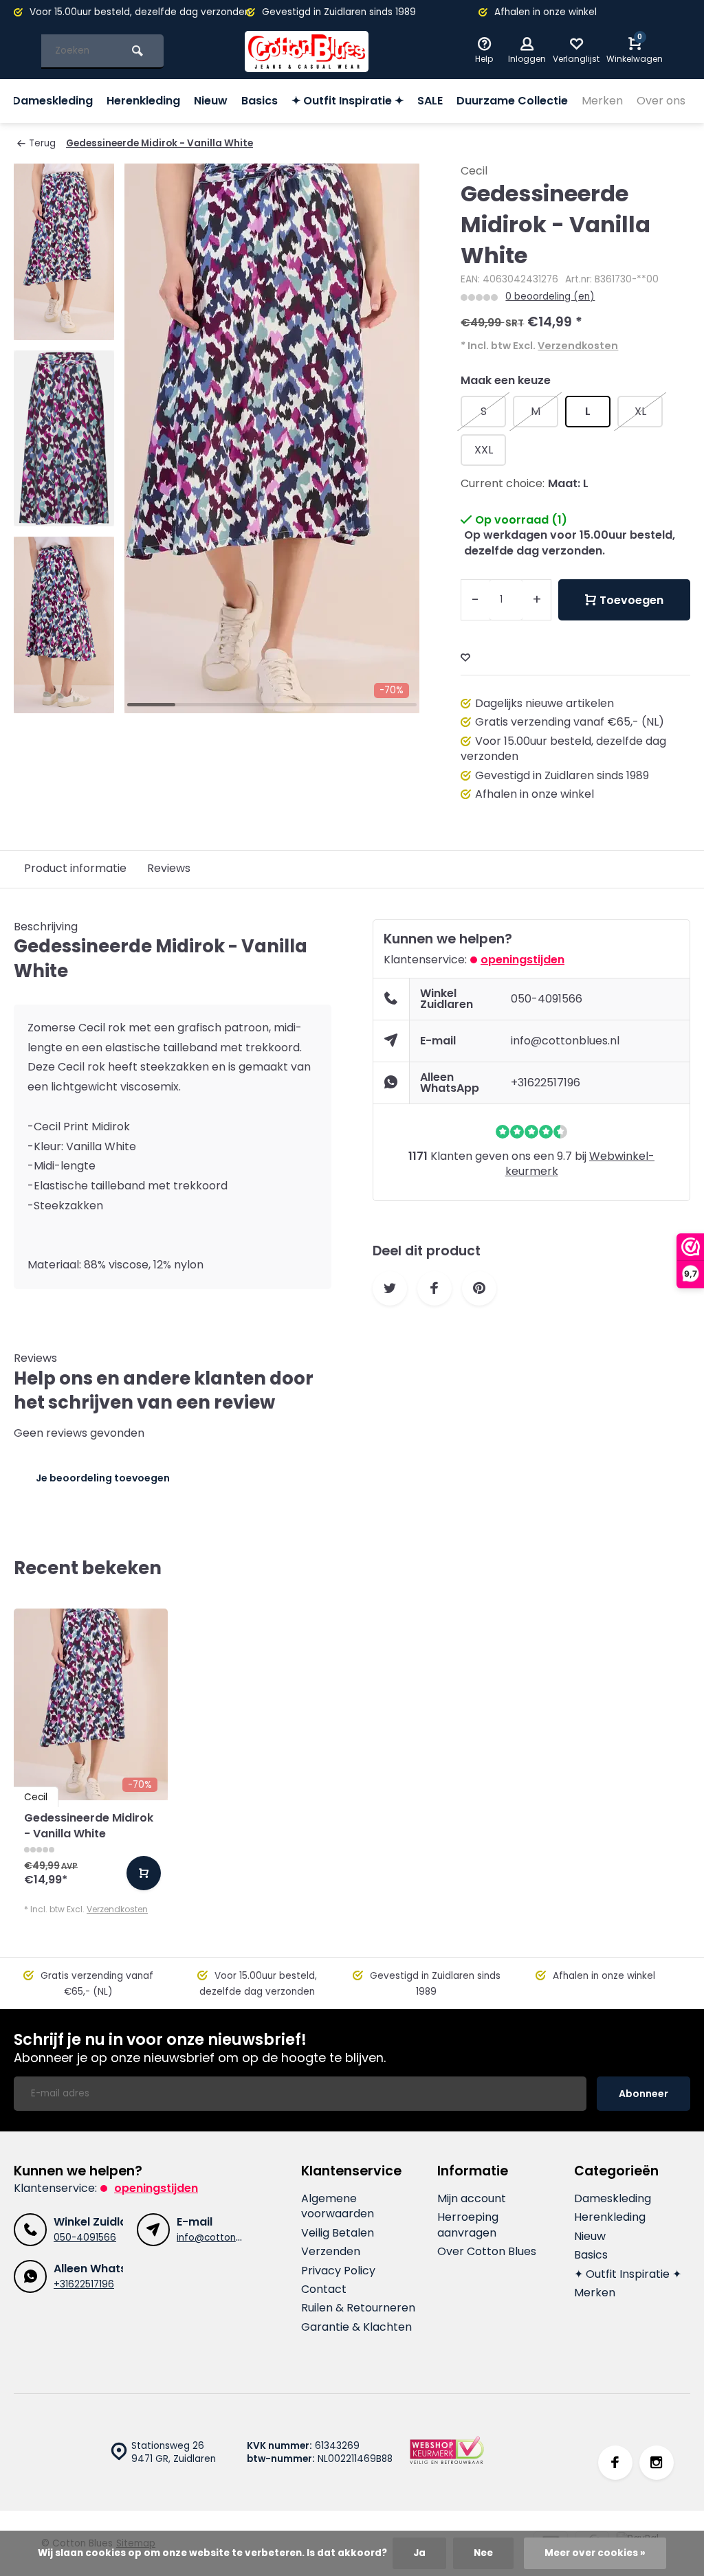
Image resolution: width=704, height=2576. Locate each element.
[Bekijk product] (144, 1873)
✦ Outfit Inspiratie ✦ (348, 101)
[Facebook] (615, 2463)
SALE (430, 101)
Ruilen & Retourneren (358, 2308)
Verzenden (331, 2252)
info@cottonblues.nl (565, 1041)
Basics (260, 101)
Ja (419, 2553)
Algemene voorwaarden (338, 2206)
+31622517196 (546, 1083)
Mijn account (472, 2199)
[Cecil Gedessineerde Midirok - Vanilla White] (91, 1704)
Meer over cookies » (595, 2553)
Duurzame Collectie (512, 101)
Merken (602, 101)
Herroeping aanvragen (468, 2225)
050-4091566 (547, 999)
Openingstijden (522, 960)
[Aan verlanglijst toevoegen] (465, 658)
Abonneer (643, 2094)
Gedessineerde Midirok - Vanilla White (159, 143)
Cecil (474, 171)
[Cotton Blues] (307, 52)
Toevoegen (631, 600)
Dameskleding (53, 101)
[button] (64, 701)
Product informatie (75, 868)
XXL (484, 450)
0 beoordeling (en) (550, 296)
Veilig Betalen (338, 2233)
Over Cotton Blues (487, 2252)
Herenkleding (143, 101)
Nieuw (211, 101)
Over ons (661, 101)
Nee (483, 2553)
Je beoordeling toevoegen (103, 1478)
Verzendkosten (578, 346)
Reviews (169, 868)
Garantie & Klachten (356, 2327)
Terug (42, 143)
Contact (324, 2289)
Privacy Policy (338, 2271)
